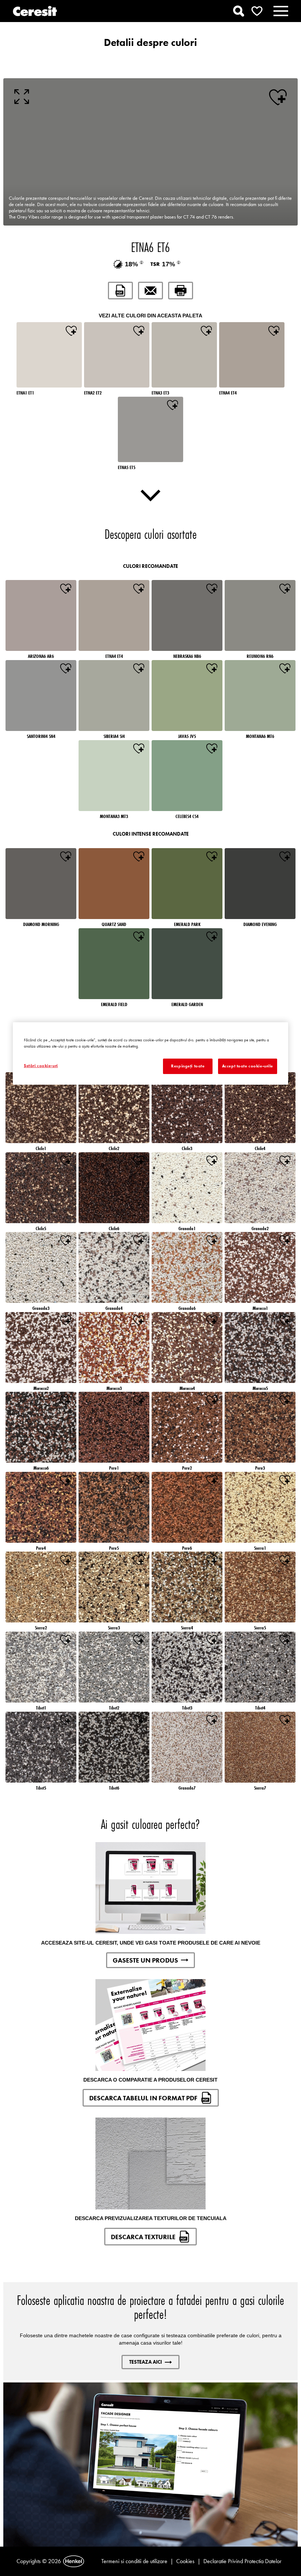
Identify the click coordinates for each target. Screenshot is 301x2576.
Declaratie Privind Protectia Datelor (242, 2561)
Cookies (185, 2561)
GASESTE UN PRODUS (145, 1960)
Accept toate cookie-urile (248, 1066)
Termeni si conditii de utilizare (134, 2561)
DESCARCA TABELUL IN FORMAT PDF (143, 2098)
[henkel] (74, 2561)
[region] (150, 1053)
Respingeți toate (188, 1066)
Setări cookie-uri (41, 1066)
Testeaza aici (146, 2362)
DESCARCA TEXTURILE (143, 2237)
